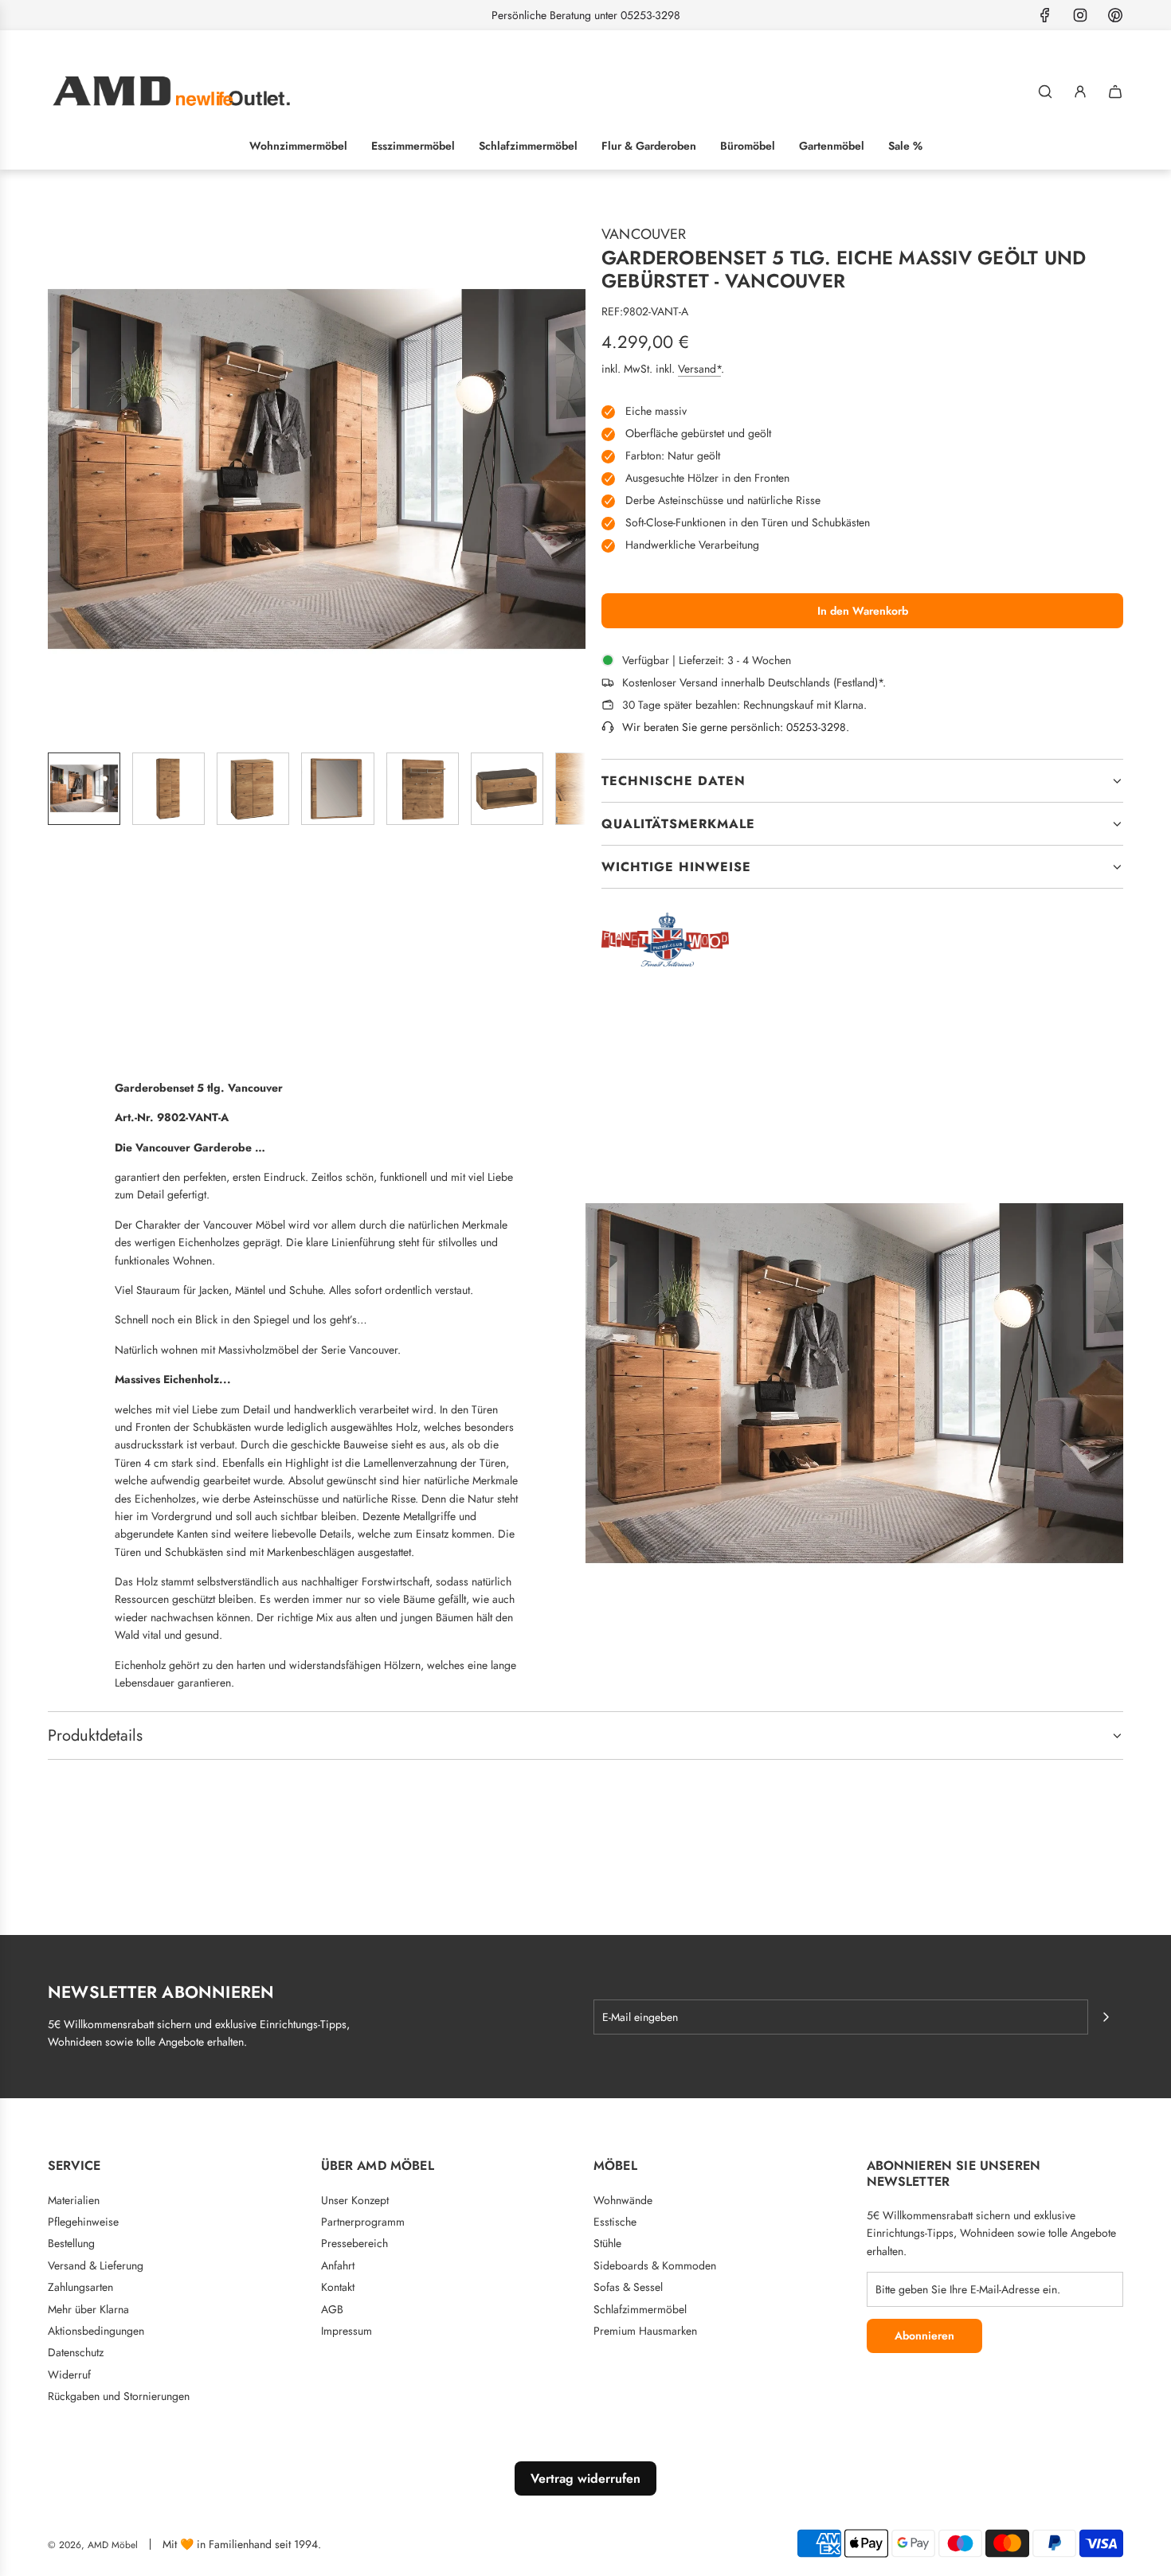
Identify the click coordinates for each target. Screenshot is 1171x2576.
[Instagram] (1080, 15)
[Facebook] (1045, 15)
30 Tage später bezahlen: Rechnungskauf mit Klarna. (744, 705)
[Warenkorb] (1115, 92)
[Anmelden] (1080, 92)
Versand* (699, 369)
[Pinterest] (1115, 15)
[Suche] (1045, 92)
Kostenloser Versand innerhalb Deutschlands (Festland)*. (754, 682)
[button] (61, 471)
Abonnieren (924, 2336)
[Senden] (1106, 2017)
